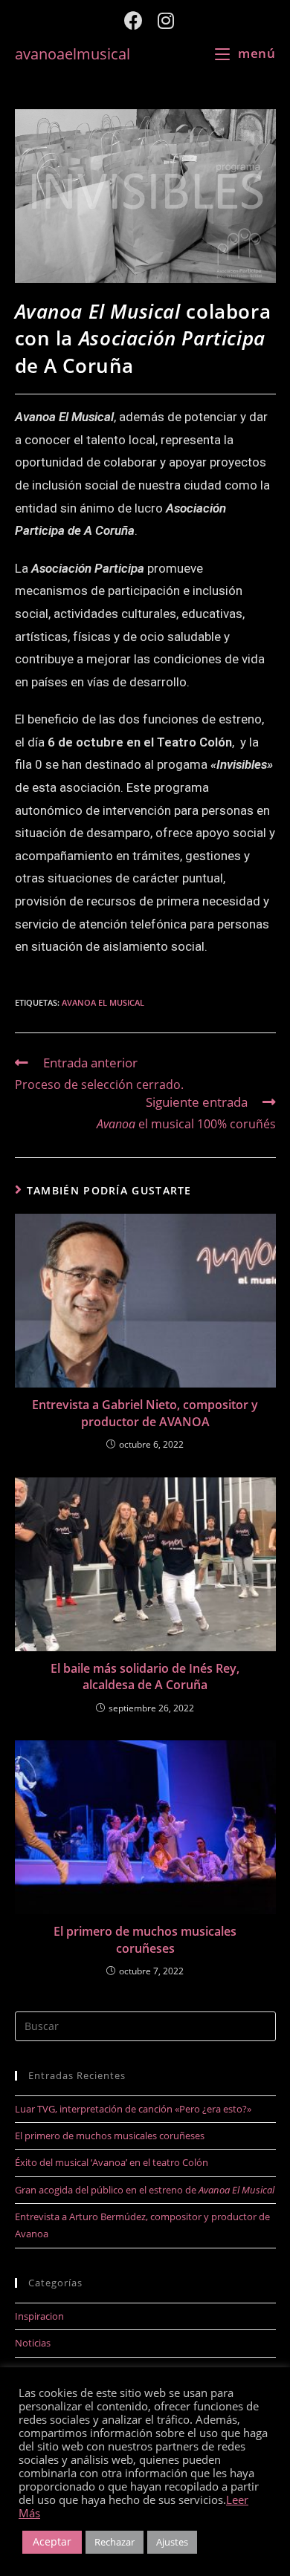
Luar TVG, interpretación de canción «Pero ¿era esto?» (133, 2109)
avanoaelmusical (72, 53)
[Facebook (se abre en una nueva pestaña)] (133, 20)
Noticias (33, 2343)
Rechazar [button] (115, 2542)
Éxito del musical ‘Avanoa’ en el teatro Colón (112, 2162)
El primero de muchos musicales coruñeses (145, 1939)
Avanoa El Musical (103, 1002)
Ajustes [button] (172, 2542)
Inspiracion (39, 2316)
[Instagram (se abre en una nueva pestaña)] (162, 20)
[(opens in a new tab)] (145, 1301)
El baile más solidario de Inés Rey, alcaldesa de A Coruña (145, 1676)
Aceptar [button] (52, 2541)
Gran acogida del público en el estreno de (145, 2190)
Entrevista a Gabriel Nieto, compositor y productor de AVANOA (145, 1413)
